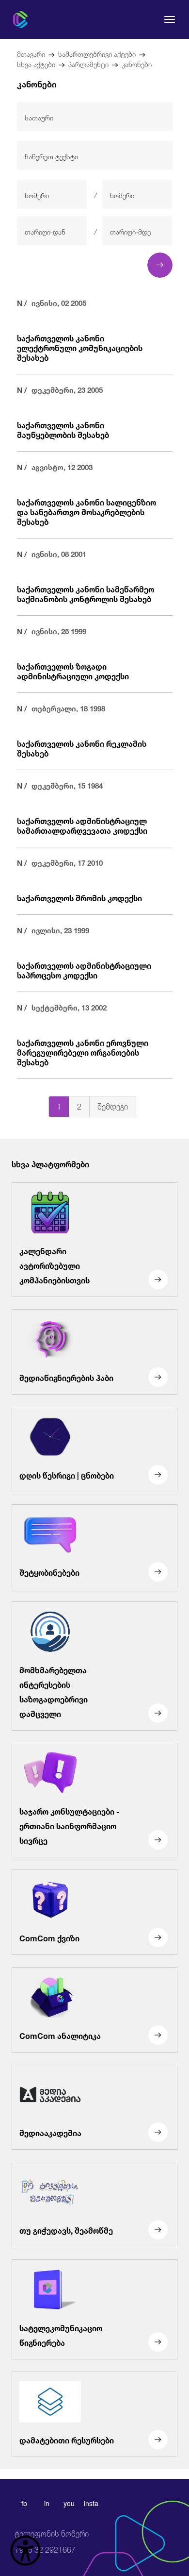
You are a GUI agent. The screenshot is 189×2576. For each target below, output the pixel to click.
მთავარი (31, 53)
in (47, 2503)
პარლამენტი (88, 63)
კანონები (137, 63)
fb (24, 2503)
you (69, 2503)
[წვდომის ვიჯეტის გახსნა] (25, 2551)
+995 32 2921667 (52, 2542)
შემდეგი (113, 1105)
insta (91, 2503)
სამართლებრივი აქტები (97, 53)
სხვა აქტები (36, 63)
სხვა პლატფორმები (50, 1163)
